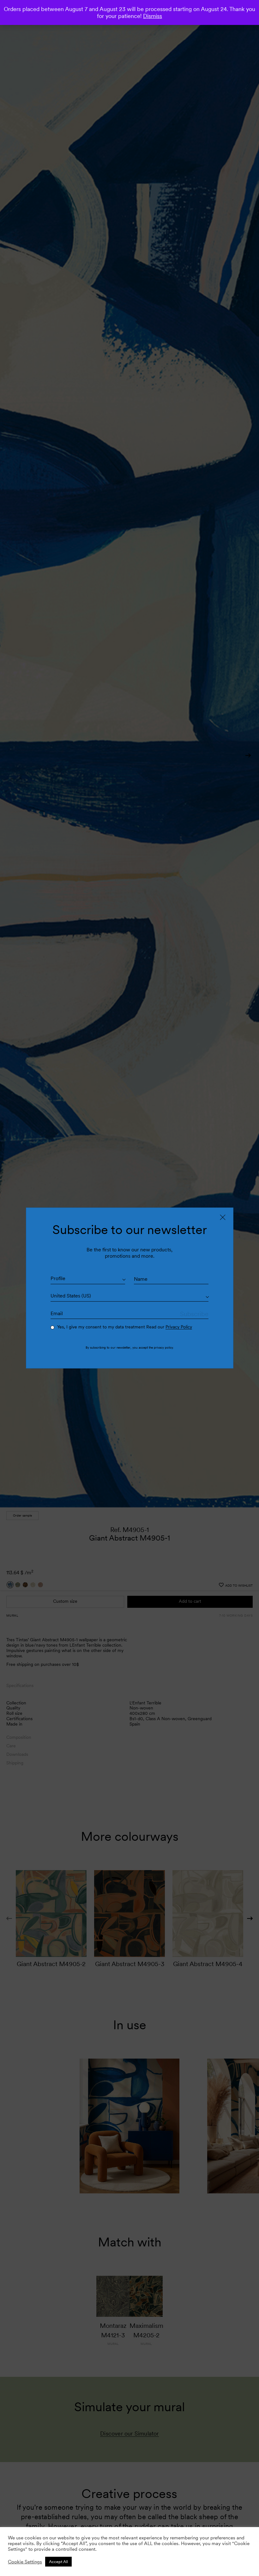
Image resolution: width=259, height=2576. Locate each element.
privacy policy (163, 1347)
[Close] (223, 1217)
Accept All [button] (58, 2562)
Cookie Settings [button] (25, 2562)
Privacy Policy (179, 1327)
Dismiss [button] (153, 16)
